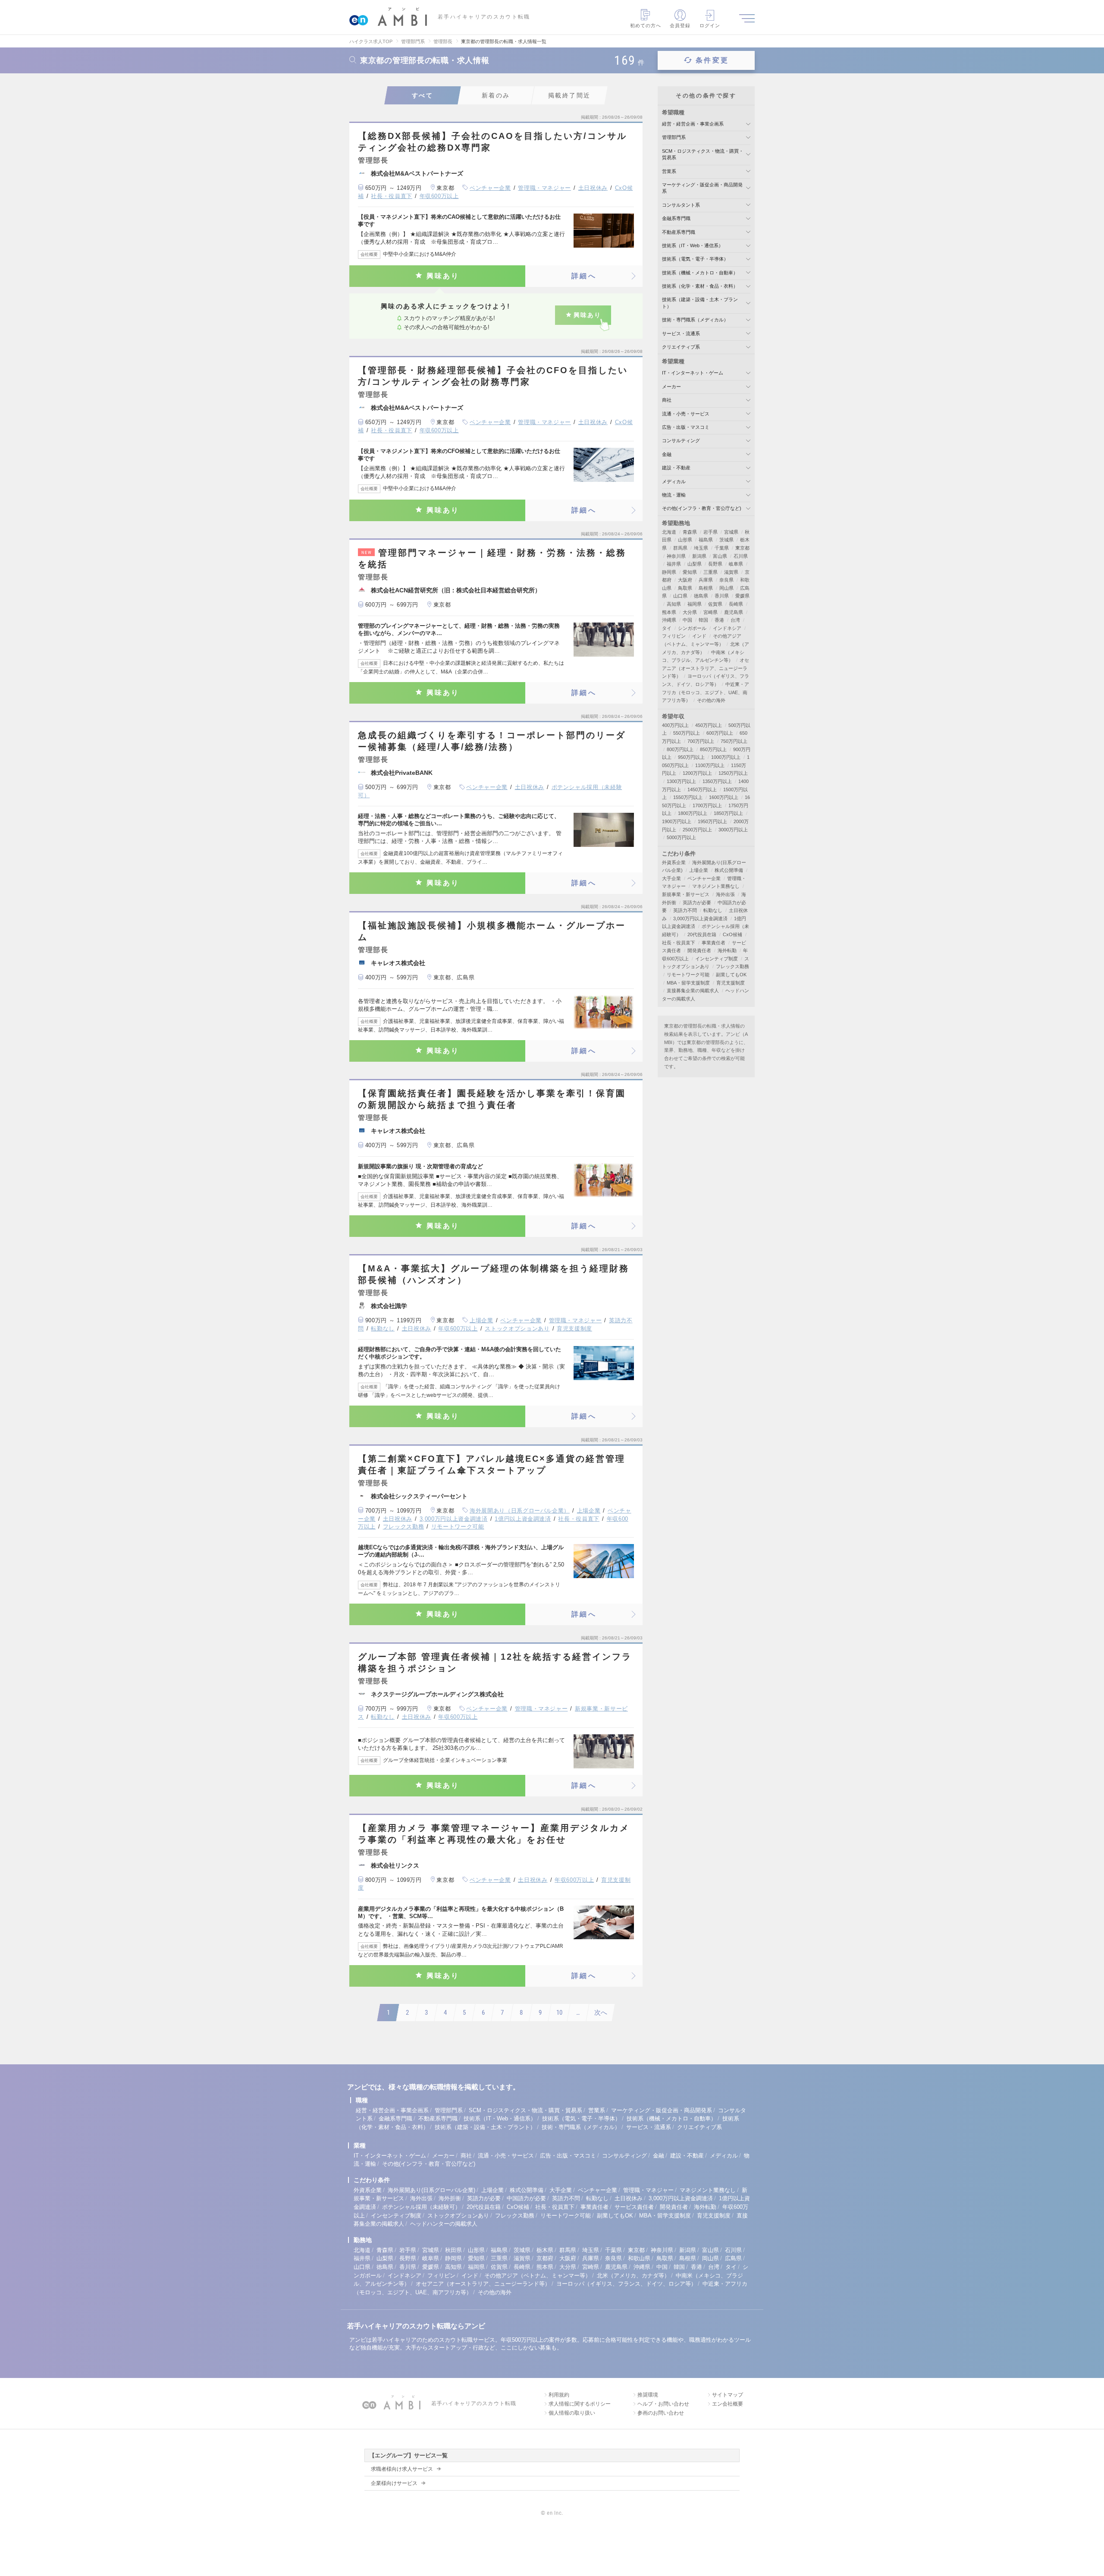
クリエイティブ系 (681, 347)
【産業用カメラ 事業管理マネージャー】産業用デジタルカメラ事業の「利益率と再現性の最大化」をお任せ (494, 1834)
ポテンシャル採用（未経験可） (421, 2207)
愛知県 (690, 572)
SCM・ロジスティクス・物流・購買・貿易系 (525, 2110)
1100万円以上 (710, 765)
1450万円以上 (702, 789)
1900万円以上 (677, 821)
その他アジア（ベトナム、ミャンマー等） (538, 2276)
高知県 (674, 604)
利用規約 (559, 2395)
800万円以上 (680, 749)
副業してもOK (731, 975)
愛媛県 (742, 596)
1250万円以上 (733, 773)
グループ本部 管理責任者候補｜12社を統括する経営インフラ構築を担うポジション (495, 1662)
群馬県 (680, 548)
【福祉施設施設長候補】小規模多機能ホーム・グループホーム (492, 931)
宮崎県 (710, 612)
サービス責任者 (634, 2207)
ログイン (710, 25)
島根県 (706, 588)
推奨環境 (648, 2395)
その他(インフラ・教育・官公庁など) (702, 508)
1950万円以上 (712, 821)
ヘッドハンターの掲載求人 (444, 2224)
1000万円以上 (726, 757)
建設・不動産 (676, 468)
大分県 (690, 612)
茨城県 (726, 540)
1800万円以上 (693, 813)
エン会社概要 (728, 2404)
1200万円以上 (697, 773)
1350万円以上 (717, 781)
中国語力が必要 (526, 2198)
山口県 (680, 596)
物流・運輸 (674, 495)
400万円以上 (675, 725)
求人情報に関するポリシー (580, 2404)
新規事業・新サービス (686, 894)
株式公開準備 (729, 870)
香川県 (722, 596)
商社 (667, 400)
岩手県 (710, 532)
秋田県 (453, 2250)
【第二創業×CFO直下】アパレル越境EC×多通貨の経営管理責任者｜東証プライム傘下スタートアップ (492, 1464)
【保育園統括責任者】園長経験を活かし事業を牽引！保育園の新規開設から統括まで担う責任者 (492, 1099)
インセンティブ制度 (717, 959)
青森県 (690, 532)
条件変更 (712, 60)
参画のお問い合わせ (661, 2413)
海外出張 (725, 894)
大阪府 (685, 580)
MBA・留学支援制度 (688, 983)
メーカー (671, 387)
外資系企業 (674, 862)
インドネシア (727, 628)
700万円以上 (701, 741)
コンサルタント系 (681, 205)
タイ (667, 628)
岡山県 (726, 588)
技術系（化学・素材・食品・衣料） (700, 286)
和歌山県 (639, 2258)
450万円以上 (709, 725)
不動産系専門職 (679, 232)
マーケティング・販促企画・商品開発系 (662, 2110)
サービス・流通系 (681, 333)
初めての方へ (646, 25)
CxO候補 (732, 934)
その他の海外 (711, 700)
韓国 (703, 620)
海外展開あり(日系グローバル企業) (431, 2190)
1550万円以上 (688, 797)
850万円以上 (713, 749)
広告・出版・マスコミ (686, 427)
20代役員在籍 (702, 934)
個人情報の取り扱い (572, 2413)
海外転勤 (727, 950)
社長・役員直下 (392, 196)
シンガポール (692, 628)
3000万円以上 (733, 830)
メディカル (674, 481)
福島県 (706, 540)
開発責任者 (699, 950)
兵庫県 (706, 580)
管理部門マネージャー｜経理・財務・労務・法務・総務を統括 (492, 558)
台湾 (735, 620)
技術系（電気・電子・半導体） (695, 259)
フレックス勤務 (404, 1527)
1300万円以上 (681, 781)
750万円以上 (734, 741)
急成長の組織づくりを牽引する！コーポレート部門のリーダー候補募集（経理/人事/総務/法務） (492, 741)
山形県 (685, 540)
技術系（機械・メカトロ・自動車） (700, 273)
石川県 (741, 556)
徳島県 (701, 596)
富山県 (720, 556)
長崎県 (736, 604)
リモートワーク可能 (458, 1527)
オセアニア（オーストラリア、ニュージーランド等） (706, 668)
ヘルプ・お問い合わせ (663, 2404)
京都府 (545, 2258)
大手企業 (671, 878)
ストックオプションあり (517, 1329)
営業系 (669, 171)
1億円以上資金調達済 (523, 1519)
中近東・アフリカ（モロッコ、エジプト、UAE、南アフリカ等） (706, 692)
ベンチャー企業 (490, 188)
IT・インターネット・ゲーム (693, 373)
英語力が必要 (697, 903)
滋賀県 (731, 572)
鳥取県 (685, 588)
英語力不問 (685, 910)
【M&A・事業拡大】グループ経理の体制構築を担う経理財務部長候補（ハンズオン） (494, 1274)
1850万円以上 (728, 813)
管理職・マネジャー (544, 188)
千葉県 (722, 548)
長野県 (715, 564)
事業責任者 (714, 943)
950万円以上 (691, 757)
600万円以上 (720, 733)
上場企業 (481, 1320)
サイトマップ (728, 2395)
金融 (667, 454)
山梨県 (695, 564)
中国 (687, 620)
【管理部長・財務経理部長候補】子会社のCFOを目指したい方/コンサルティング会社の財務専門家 (493, 376)
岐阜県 (736, 564)
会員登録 (680, 25)
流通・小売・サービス (686, 414)
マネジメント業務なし (716, 886)
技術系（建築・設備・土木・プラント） (485, 2127)
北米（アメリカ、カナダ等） (633, 2276)
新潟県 (699, 556)
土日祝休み (593, 188)
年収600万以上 (439, 196)
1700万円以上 (707, 805)
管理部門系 (674, 137)
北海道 (669, 532)
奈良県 (726, 580)
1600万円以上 (724, 797)
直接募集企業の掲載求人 (693, 991)
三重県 (710, 572)
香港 (719, 620)
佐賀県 (715, 604)
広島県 (733, 2258)
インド (699, 636)
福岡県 (695, 604)
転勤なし (383, 1329)
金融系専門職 (676, 218)
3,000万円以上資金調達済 (454, 1519)
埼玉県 (701, 548)
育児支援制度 (574, 1329)
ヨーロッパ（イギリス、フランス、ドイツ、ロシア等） (626, 2284)
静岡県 (669, 572)
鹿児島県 (734, 612)
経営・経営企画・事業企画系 (693, 124)
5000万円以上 (681, 837)
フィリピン (674, 636)
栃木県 (545, 2250)
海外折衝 (450, 2198)
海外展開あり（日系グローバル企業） (520, 1511)
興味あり (443, 276)
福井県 (674, 564)
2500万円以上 (697, 830)
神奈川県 (676, 556)
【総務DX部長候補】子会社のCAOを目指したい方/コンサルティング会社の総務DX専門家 (492, 142)
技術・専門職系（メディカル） (695, 320)
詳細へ (584, 276)
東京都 (742, 548)
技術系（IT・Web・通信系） (693, 245)
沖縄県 (669, 620)
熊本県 (669, 612)
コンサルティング (681, 440)
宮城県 (731, 532)
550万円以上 (687, 733)
